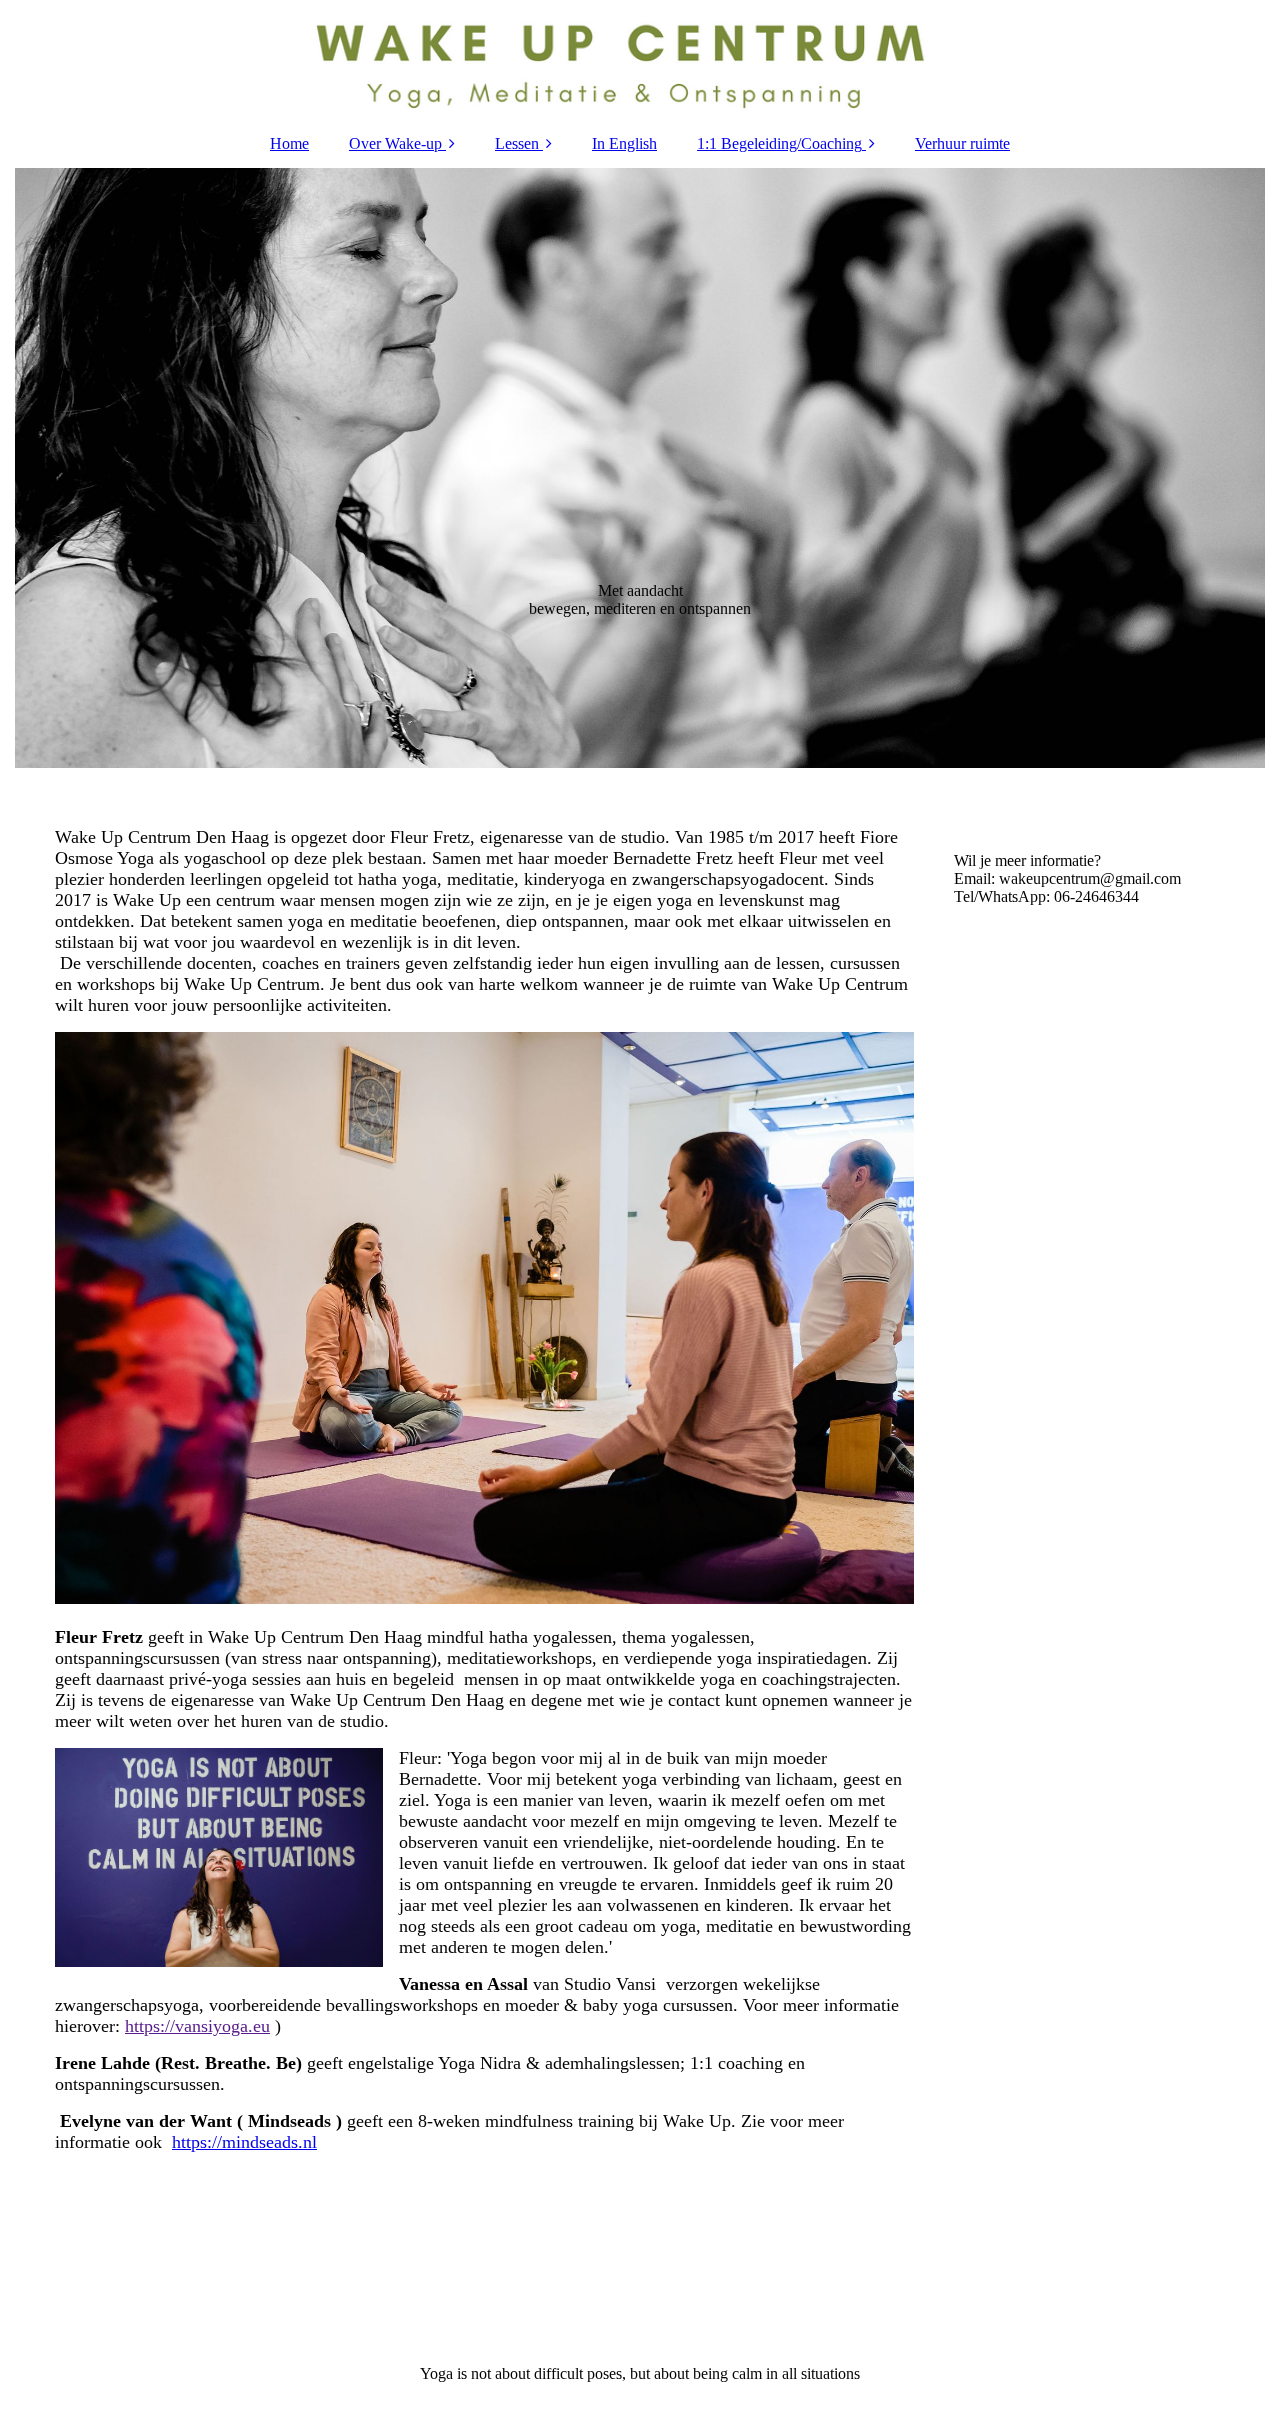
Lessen (517, 143)
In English (624, 143)
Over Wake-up (395, 143)
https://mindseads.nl (244, 2142)
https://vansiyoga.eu (197, 2026)
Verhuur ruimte (962, 143)
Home (289, 143)
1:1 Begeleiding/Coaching (779, 143)
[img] (640, 60)
